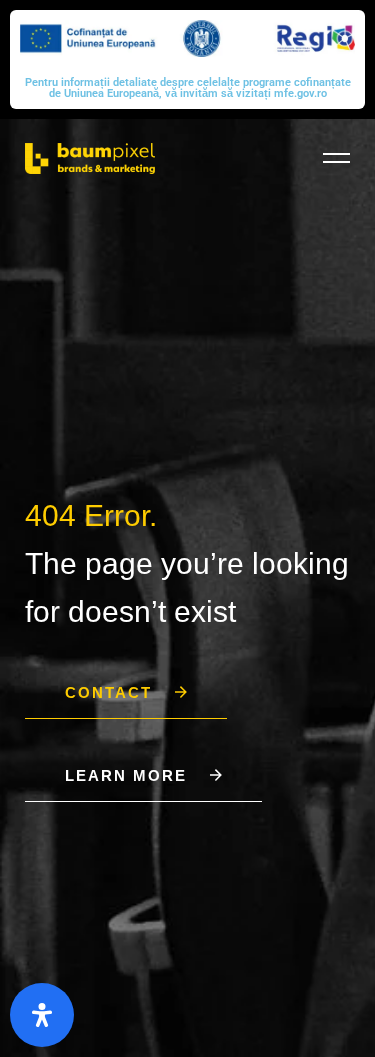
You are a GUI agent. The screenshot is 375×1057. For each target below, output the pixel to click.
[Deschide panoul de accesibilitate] (42, 1015)
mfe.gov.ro (300, 93)
